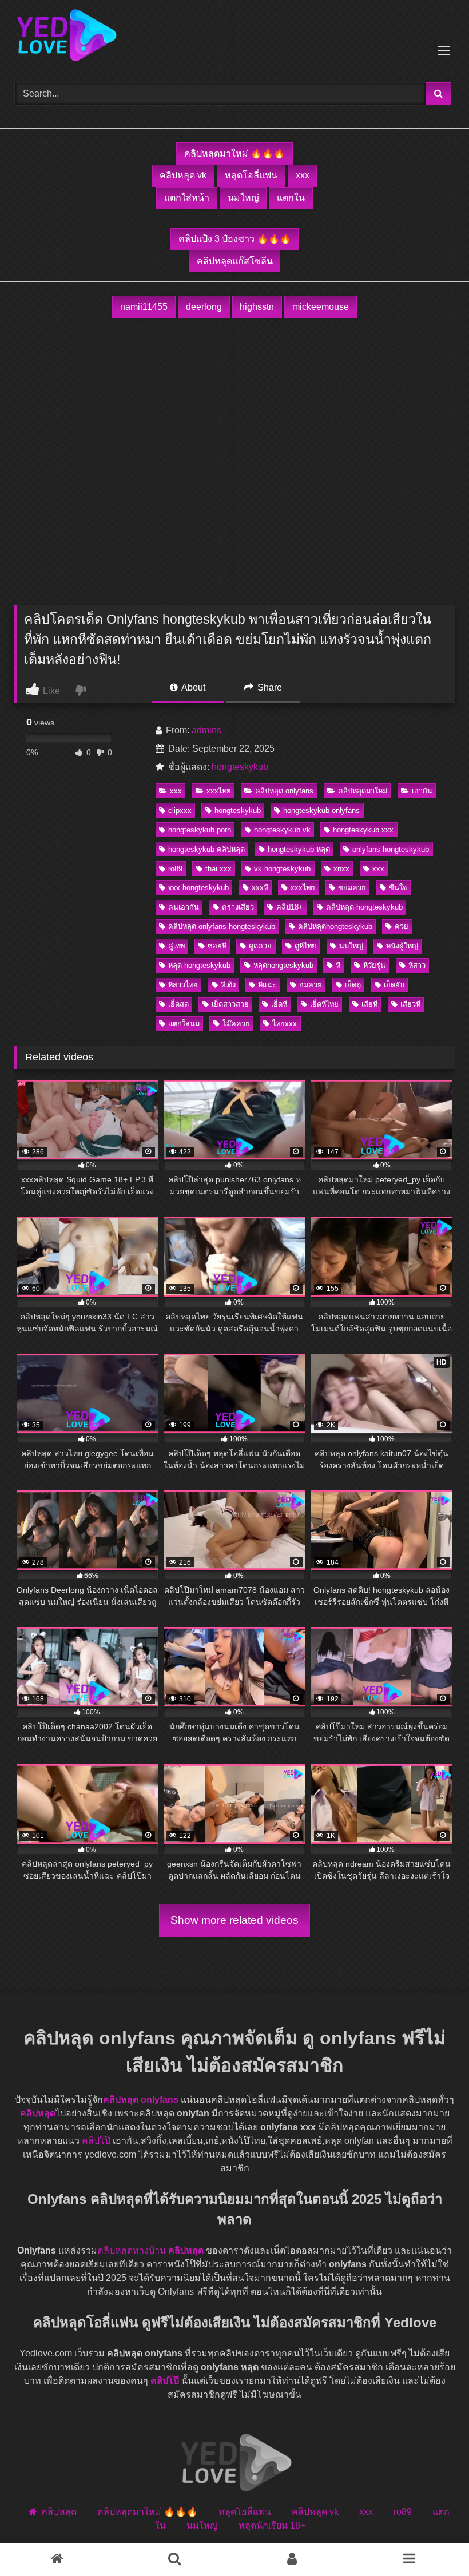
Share (269, 687)
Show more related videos (234, 1920)
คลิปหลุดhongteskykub (335, 926)
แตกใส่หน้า (187, 198)
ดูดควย (260, 946)
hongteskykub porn (200, 830)
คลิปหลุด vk (183, 175)
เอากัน (422, 791)
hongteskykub (240, 767)
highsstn (257, 307)
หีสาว (417, 965)
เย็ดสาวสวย (230, 1004)
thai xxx (218, 869)
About (192, 687)
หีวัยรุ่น (374, 965)
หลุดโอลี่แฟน (251, 175)
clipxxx (180, 810)
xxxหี (260, 888)
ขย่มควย (352, 888)
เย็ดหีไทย (324, 1004)
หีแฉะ (267, 985)
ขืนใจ (398, 888)
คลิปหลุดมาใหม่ (363, 791)
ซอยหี (217, 946)
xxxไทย (219, 791)
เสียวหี (410, 1004)
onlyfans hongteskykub (391, 849)
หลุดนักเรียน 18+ (272, 2525)
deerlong (204, 307)
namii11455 (144, 307)
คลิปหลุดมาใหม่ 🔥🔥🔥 (234, 153)
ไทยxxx (285, 1024)
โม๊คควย (236, 1024)
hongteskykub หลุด (299, 849)
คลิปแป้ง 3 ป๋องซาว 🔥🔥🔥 (235, 239)
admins (206, 730)
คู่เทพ (176, 946)
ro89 (175, 869)
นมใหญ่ (243, 198)
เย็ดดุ (353, 985)
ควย (402, 926)
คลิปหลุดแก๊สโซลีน (235, 261)
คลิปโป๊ (96, 2141)
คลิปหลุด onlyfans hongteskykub (222, 926)
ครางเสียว (238, 907)
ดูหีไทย (305, 946)
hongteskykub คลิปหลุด (206, 849)
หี (338, 965)
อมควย (311, 985)
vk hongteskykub (282, 869)
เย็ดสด (178, 1004)
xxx (303, 175)
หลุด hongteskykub (199, 965)
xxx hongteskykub (198, 888)
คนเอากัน (184, 907)
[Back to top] (434, 2542)
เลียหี (369, 1004)
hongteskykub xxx (363, 830)
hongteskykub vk (282, 830)
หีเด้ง (228, 985)
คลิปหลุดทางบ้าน (132, 2250)
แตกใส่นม (184, 1024)
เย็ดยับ (394, 985)
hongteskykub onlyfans (321, 810)
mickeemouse (321, 307)
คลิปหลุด (38, 2113)
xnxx (341, 869)
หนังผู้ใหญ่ (402, 946)
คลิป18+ (290, 907)
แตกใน (291, 198)
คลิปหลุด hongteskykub (364, 907)
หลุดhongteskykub (283, 965)
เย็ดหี (279, 1004)
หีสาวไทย (183, 985)
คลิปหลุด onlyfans (284, 791)
